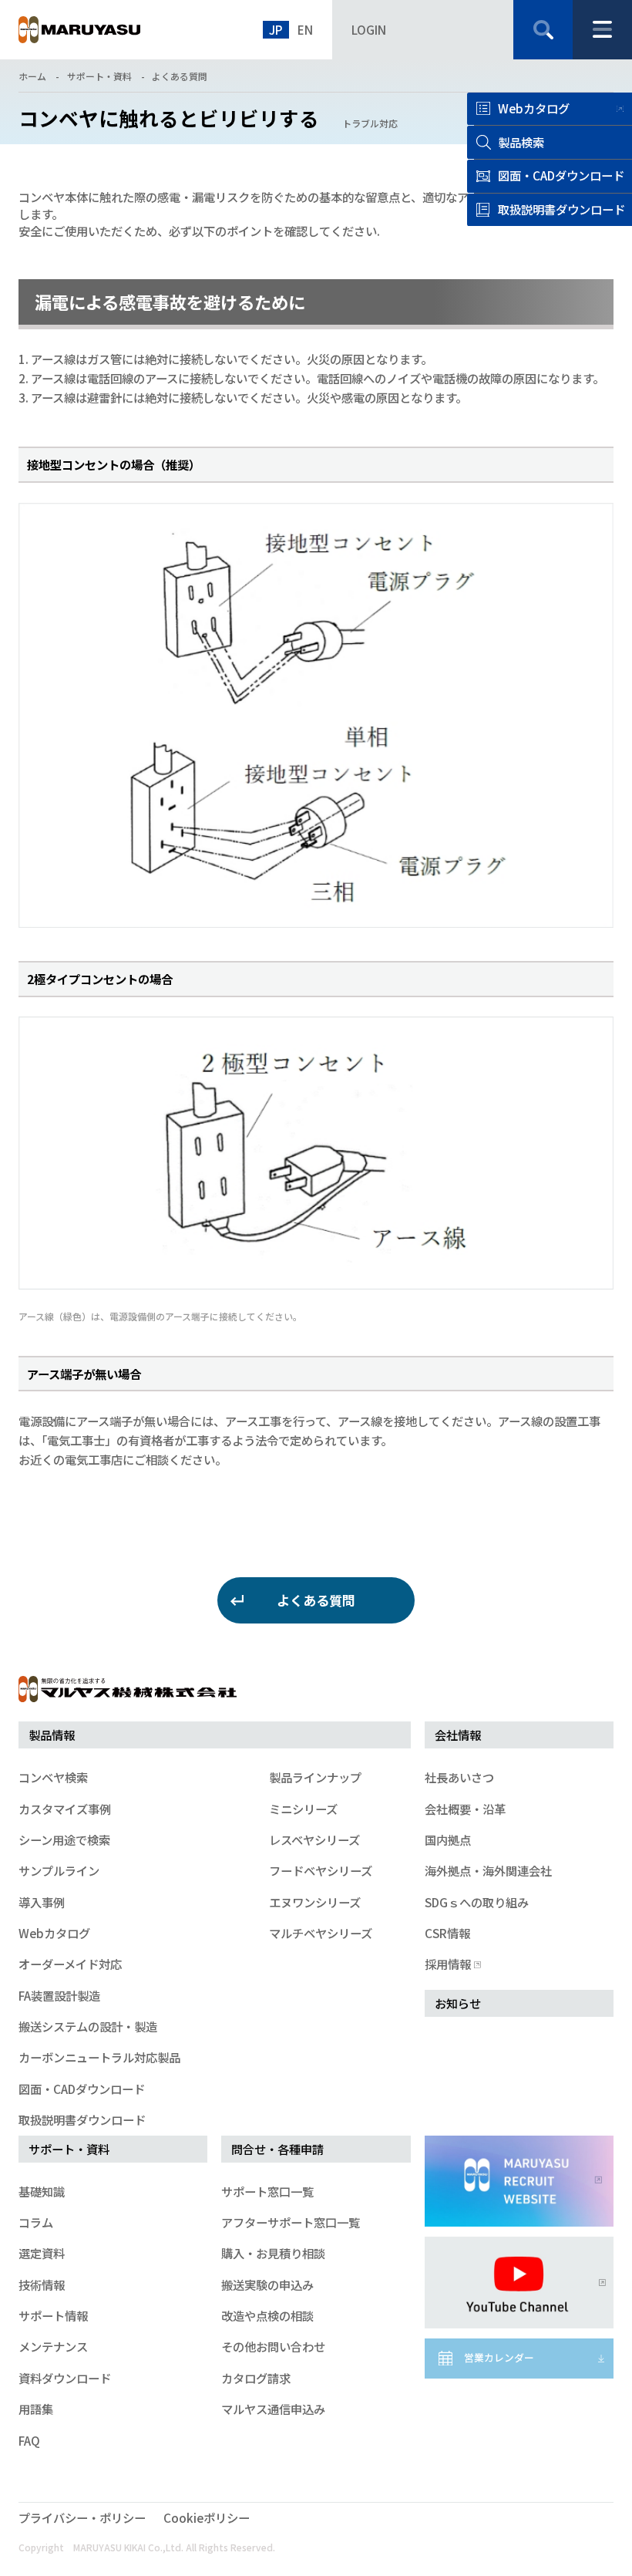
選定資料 (42, 2253)
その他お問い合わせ (273, 2346)
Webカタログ (534, 108)
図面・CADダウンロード (82, 2089)
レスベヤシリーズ (314, 1839)
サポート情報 (53, 2315)
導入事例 (42, 1902)
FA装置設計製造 (59, 1995)
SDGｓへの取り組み (477, 1902)
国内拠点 (448, 1839)
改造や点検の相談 (267, 2315)
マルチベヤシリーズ (321, 1933)
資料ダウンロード (65, 2378)
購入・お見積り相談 (273, 2253)
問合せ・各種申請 (277, 2149)
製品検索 (521, 142)
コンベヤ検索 (53, 1777)
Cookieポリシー (207, 2517)
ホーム (32, 76)
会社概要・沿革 (465, 1809)
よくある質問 (180, 76)
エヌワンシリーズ (315, 1902)
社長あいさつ (459, 1777)
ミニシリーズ (303, 1809)
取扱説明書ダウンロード (82, 2119)
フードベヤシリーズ (321, 1870)
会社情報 (458, 1735)
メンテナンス (53, 2346)
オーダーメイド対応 (70, 1964)
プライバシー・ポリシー (82, 2517)
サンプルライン (59, 1870)
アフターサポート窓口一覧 (291, 2222)
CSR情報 (447, 1933)
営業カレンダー (499, 2357)
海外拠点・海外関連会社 (488, 1870)
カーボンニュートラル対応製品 (99, 2057)
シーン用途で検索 (64, 1839)
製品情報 (52, 1735)
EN (305, 29)
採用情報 (448, 1964)
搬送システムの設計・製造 (88, 2026)
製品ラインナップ (315, 1777)
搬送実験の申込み (267, 2284)
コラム (36, 2222)
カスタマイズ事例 (65, 1809)
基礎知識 (42, 2191)
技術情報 (42, 2284)
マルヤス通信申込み (273, 2409)
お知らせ (458, 2003)
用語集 (36, 2409)
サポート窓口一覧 (267, 2191)
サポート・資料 (99, 76)
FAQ (29, 2440)
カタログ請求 (256, 2378)
